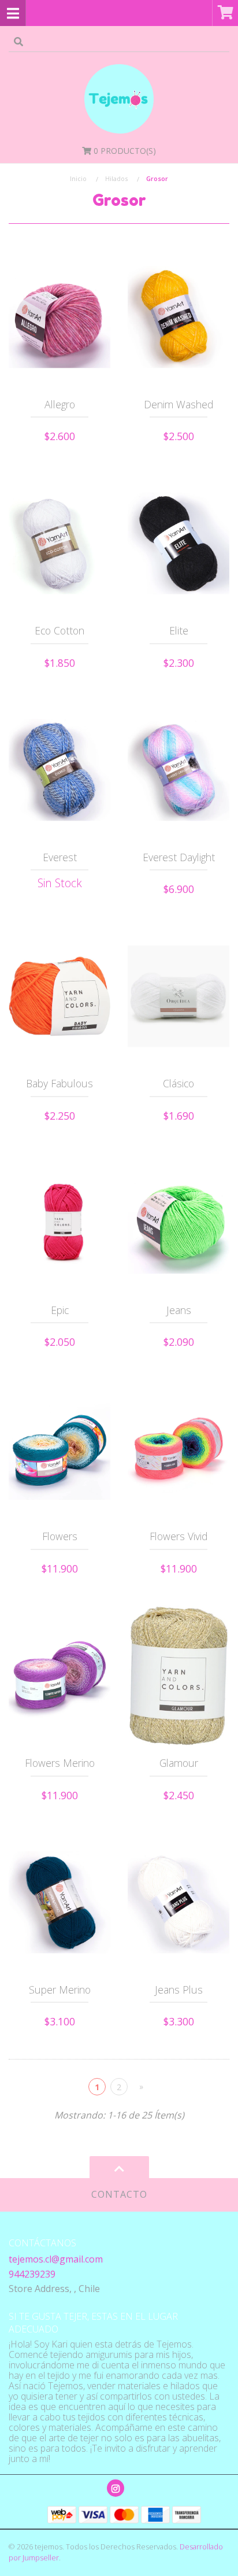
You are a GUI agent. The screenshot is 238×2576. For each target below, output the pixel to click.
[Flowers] (59, 1449)
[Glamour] (178, 1675)
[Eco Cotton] (59, 544)
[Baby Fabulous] (59, 997)
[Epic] (59, 1223)
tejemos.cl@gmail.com (56, 2259)
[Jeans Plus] (178, 1902)
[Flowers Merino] (59, 1675)
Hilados (116, 178)
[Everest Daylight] (178, 770)
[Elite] (178, 544)
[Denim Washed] (178, 317)
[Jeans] (178, 1223)
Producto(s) (125, 151)
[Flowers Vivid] (178, 1449)
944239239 (32, 2274)
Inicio (78, 178)
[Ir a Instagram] (116, 2488)
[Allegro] (59, 317)
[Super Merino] (59, 1902)
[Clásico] (178, 997)
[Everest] (59, 770)
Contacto (119, 2194)
